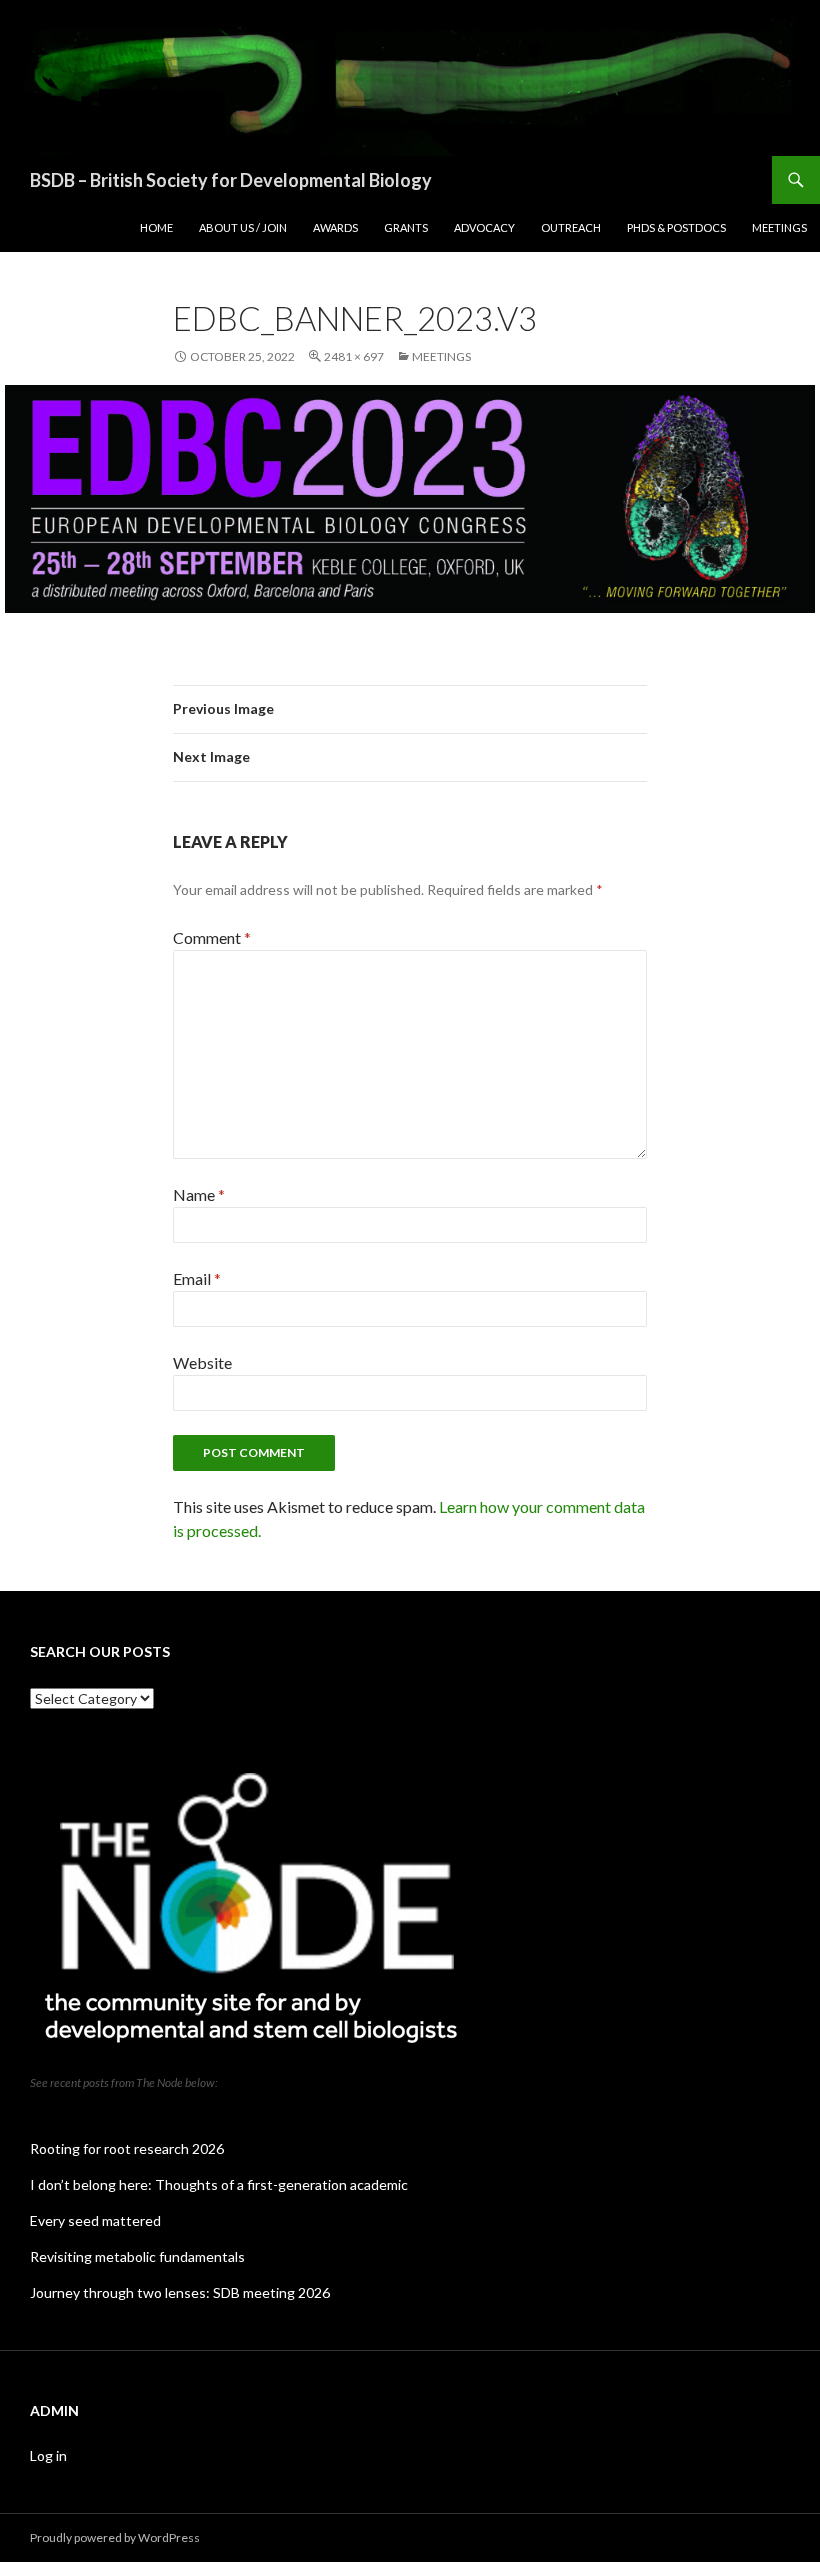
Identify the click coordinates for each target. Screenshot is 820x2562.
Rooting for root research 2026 (127, 2148)
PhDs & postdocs (676, 227)
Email (197, 1278)
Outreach (571, 227)
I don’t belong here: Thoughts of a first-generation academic (219, 2184)
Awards (335, 227)
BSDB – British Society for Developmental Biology (231, 180)
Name (199, 1194)
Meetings (779, 227)
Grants (406, 227)
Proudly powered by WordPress (115, 2537)
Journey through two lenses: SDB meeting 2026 (180, 2292)
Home (156, 227)
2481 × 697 (354, 356)
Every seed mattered (95, 2220)
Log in (48, 2455)
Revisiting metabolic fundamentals (137, 2256)
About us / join (243, 227)
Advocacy (484, 227)
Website (202, 1362)
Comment (212, 937)
